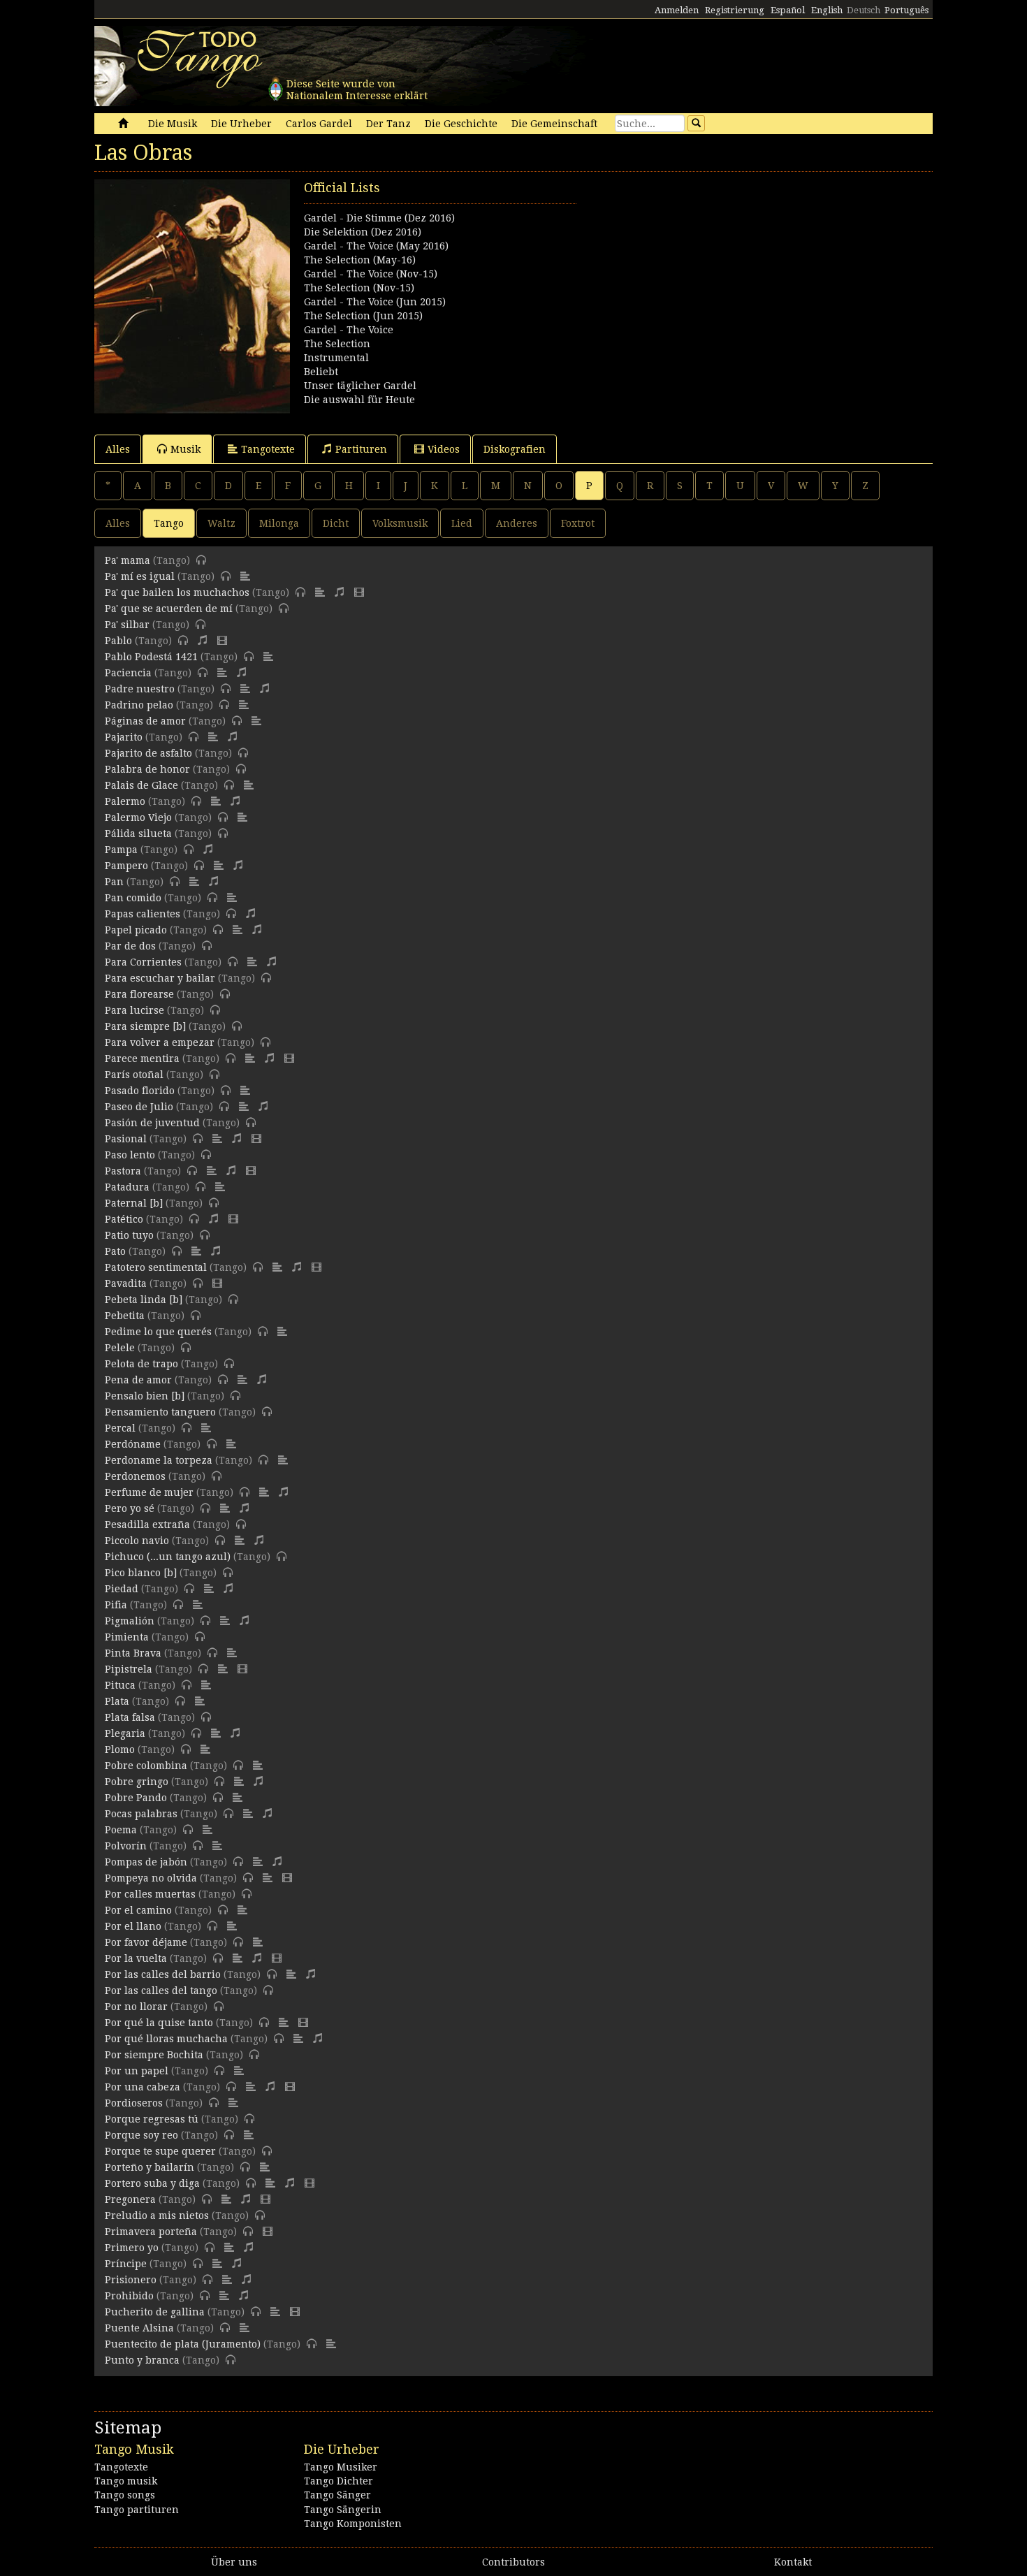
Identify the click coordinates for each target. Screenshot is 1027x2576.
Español (788, 10)
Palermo (125, 801)
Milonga (279, 523)
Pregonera (130, 2199)
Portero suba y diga (152, 2183)
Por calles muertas (150, 1894)
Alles (118, 449)
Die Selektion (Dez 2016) (363, 232)
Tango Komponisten (353, 2524)
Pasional (126, 1139)
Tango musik (126, 2481)
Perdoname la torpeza (159, 1460)
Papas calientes (143, 914)
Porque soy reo (141, 2135)
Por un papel (137, 2071)
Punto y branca (142, 2360)
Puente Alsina (139, 2328)
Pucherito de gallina (155, 2312)
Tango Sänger (337, 2495)
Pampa (121, 850)
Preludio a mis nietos (157, 2215)
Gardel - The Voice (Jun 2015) (375, 302)
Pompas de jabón (146, 1862)
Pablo (118, 641)
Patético (124, 1219)
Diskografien (515, 449)
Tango (169, 523)
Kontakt (793, 2562)
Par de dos (130, 946)
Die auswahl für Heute (359, 400)
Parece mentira (142, 1058)
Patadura (127, 1187)
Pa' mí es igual (140, 576)
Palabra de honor (147, 769)
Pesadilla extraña (147, 1525)
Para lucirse (134, 1010)
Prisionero (131, 2280)
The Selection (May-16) (360, 260)
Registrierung (735, 10)
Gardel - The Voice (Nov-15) (371, 274)
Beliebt (321, 372)
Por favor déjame (146, 1942)
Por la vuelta (136, 1958)
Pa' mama (128, 560)
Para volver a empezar (160, 1042)
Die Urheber (241, 124)
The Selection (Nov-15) (359, 288)
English (827, 10)
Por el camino (138, 1910)
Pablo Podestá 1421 (151, 657)
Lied (462, 523)
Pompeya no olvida (151, 1878)
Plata (117, 1701)
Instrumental (336, 358)
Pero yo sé (130, 1508)
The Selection (337, 344)
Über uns (234, 2562)
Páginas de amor (145, 721)
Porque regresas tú (152, 2119)
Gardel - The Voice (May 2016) (376, 246)
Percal (120, 1428)
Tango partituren (137, 2510)
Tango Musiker (341, 2467)
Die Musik (173, 124)
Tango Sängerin (343, 2510)
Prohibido (129, 2296)
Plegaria (125, 1733)
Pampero (126, 866)
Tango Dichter (338, 2481)
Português (906, 10)
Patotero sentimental (156, 1267)
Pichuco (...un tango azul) (168, 1557)
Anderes (517, 523)
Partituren (361, 449)
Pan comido (133, 898)
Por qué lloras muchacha (166, 2039)
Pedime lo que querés (158, 1332)
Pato (115, 1251)
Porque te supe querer (160, 2151)
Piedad (122, 1589)
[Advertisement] (723, 277)
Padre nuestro (140, 689)
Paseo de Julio (139, 1107)
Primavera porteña (151, 2232)
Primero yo (132, 2248)
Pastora (123, 1171)
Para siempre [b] (145, 1026)
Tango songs (125, 2495)
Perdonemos (135, 1476)
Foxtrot (578, 523)
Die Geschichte (461, 124)
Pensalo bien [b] (145, 1396)
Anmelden (677, 10)
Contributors (513, 2562)
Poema (121, 1830)
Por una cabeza (143, 2087)
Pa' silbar (127, 625)
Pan (114, 882)
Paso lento (130, 1155)
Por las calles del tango (161, 1991)
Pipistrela (129, 1669)
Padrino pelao (139, 705)
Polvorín (126, 1846)
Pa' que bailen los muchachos (177, 592)
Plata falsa (130, 1717)
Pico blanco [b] (141, 1573)
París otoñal (134, 1075)
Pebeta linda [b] (144, 1300)
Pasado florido (140, 1091)
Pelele (120, 1348)
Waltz (221, 523)
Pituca (120, 1685)
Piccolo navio (137, 1541)
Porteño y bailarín (150, 2167)
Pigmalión (130, 1621)
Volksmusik (400, 523)
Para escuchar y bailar (160, 978)
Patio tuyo (129, 1235)
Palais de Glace (141, 785)
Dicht (336, 523)
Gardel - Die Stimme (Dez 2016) (379, 218)
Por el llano (133, 1926)
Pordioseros (134, 2103)
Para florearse (139, 994)
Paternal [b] (134, 1203)
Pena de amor (138, 1380)
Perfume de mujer (149, 1492)
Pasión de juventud (152, 1123)
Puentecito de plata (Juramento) (183, 2344)
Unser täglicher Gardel (360, 386)
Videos (444, 449)
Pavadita (126, 1283)
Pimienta (127, 1637)
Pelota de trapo (141, 1364)
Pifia (116, 1605)
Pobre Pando (136, 1798)
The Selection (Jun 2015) (363, 316)
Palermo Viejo (138, 817)
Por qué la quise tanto (159, 2023)
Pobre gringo (137, 1782)
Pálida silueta (138, 834)
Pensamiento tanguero (160, 1412)
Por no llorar (136, 2007)
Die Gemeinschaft (554, 124)
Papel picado (136, 930)
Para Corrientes (143, 962)
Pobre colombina (146, 1766)
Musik (185, 449)
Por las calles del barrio (163, 1974)
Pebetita (125, 1316)
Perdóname (133, 1444)
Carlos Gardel (319, 124)
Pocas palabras (141, 1814)
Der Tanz (388, 124)
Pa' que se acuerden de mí (169, 609)
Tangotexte (268, 449)
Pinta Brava (133, 1653)
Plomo (120, 1749)
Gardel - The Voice (349, 330)
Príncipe (126, 2264)
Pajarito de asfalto (148, 753)
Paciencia (128, 673)
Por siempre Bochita (154, 2055)
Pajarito (124, 737)
